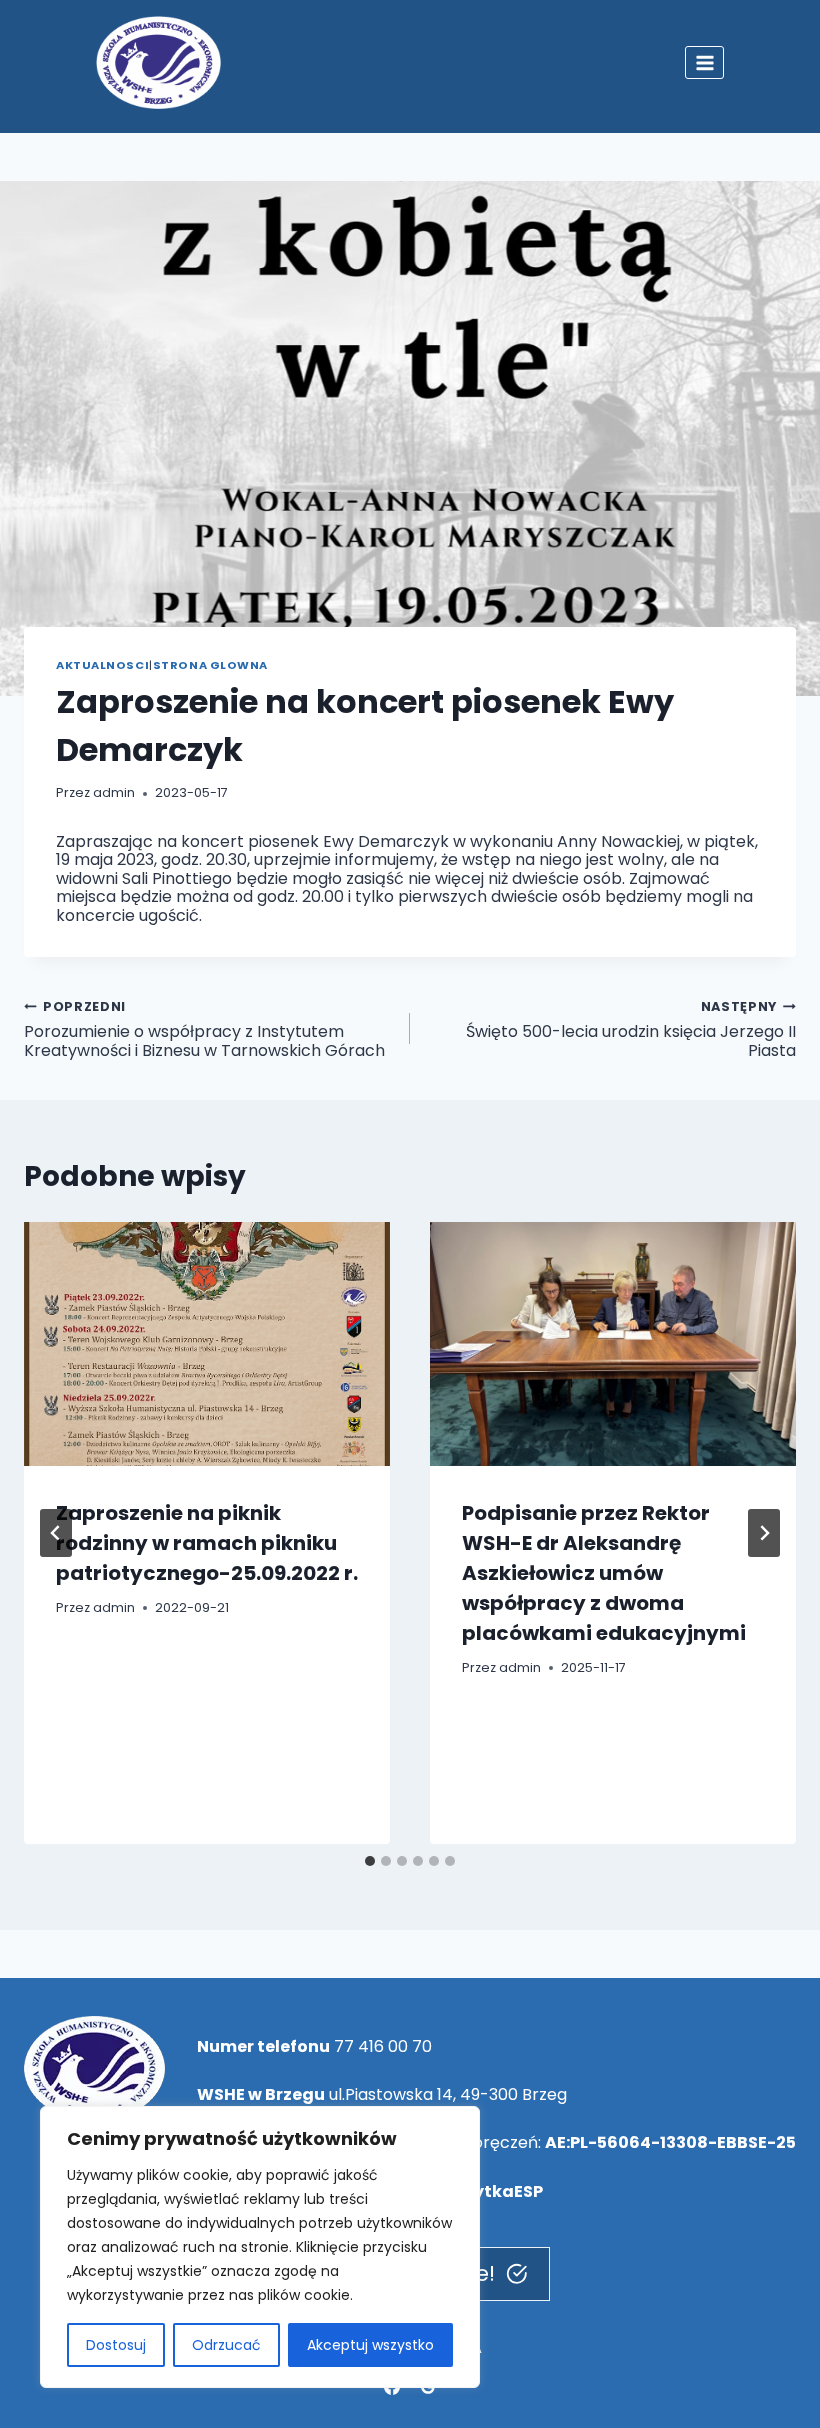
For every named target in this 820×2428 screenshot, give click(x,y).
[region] (260, 2247)
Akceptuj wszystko (370, 2345)
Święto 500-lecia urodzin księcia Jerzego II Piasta (631, 1029)
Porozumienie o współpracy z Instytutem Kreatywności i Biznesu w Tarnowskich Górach (204, 1029)
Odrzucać (226, 2345)
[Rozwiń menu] (704, 62)
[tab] (370, 1861)
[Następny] (764, 1533)
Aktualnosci (102, 665)
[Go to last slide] (56, 1533)
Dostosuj (116, 2345)
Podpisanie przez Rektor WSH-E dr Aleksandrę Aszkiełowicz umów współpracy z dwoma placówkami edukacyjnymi (604, 1573)
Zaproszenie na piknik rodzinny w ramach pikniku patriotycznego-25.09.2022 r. (207, 1543)
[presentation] (207, 1344)
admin (114, 792)
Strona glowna (210, 665)
